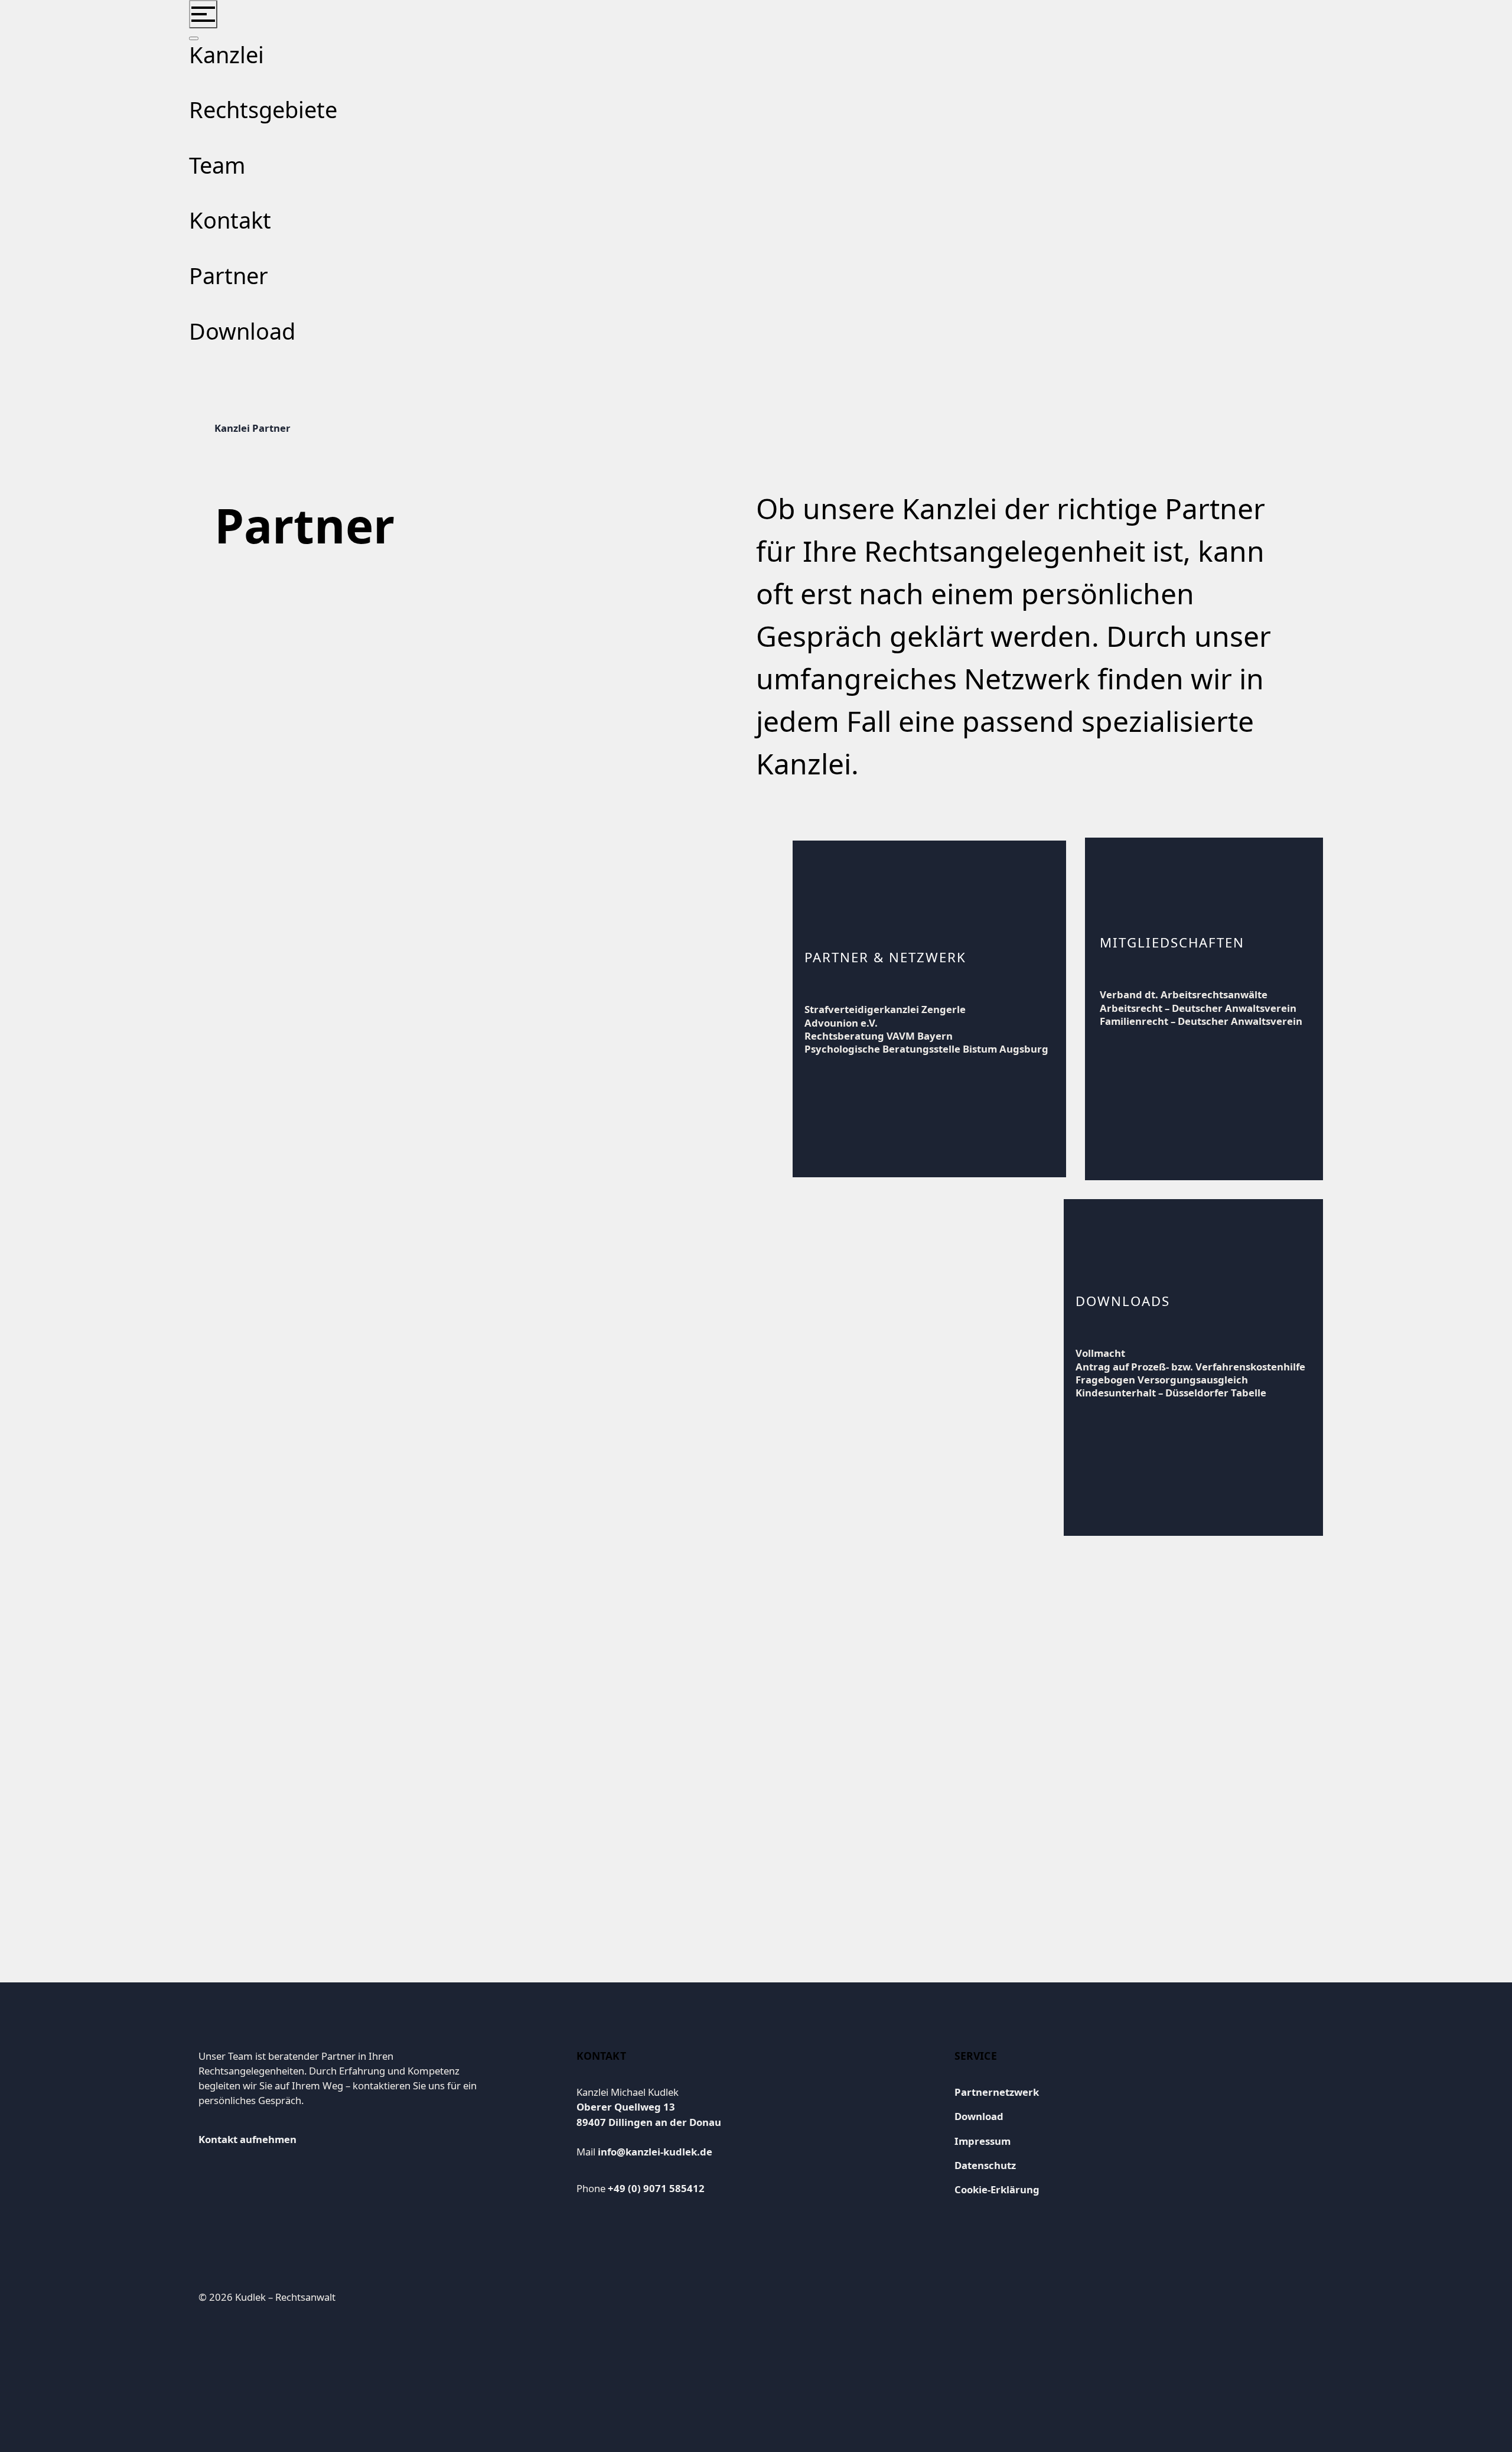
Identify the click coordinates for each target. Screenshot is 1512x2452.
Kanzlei (233, 428)
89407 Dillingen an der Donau (649, 2122)
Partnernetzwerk (997, 2092)
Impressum (983, 2141)
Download (979, 2116)
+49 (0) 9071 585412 (656, 2188)
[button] (203, 14)
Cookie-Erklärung (997, 2189)
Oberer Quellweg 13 (626, 2107)
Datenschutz (985, 2165)
